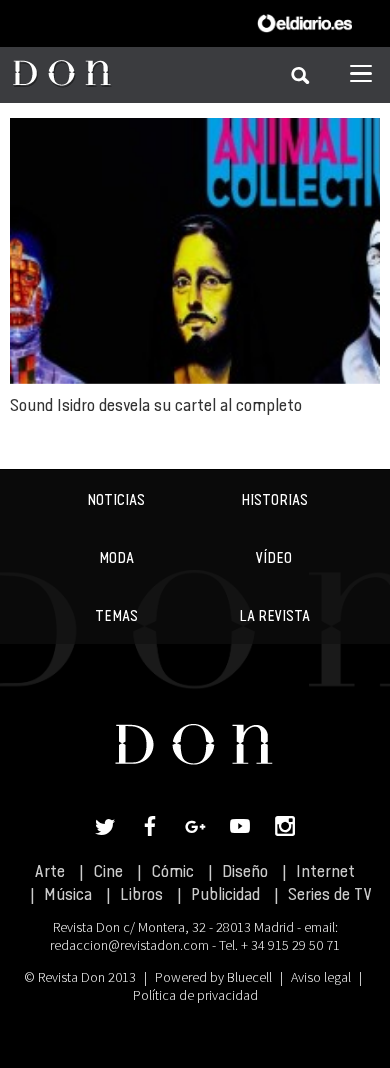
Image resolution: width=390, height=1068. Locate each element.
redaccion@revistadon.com (129, 945)
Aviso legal (321, 977)
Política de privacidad (195, 995)
